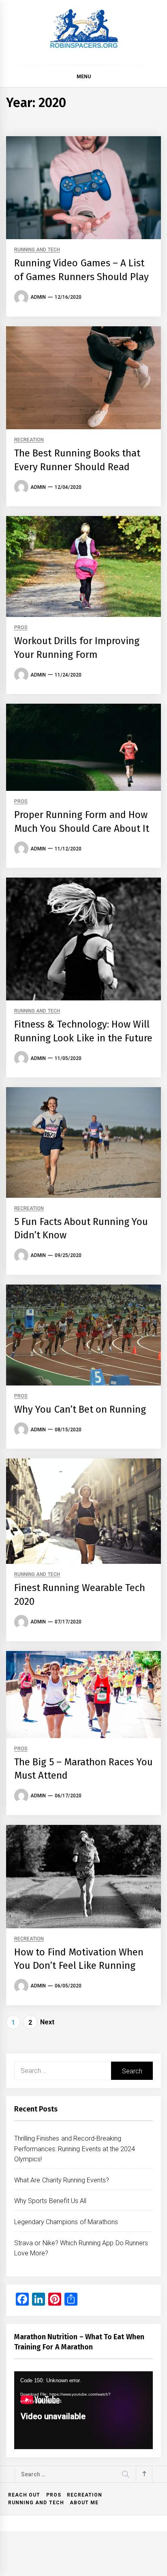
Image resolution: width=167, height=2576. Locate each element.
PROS (21, 628)
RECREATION (29, 440)
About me (84, 2503)
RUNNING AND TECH (37, 250)
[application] (83, 2410)
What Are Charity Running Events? (62, 2180)
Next (47, 2022)
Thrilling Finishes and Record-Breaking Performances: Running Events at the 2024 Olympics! (75, 2149)
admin (38, 297)
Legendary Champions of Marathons (66, 2222)
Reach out (24, 2495)
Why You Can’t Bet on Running (80, 1409)
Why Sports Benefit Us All (50, 2201)
